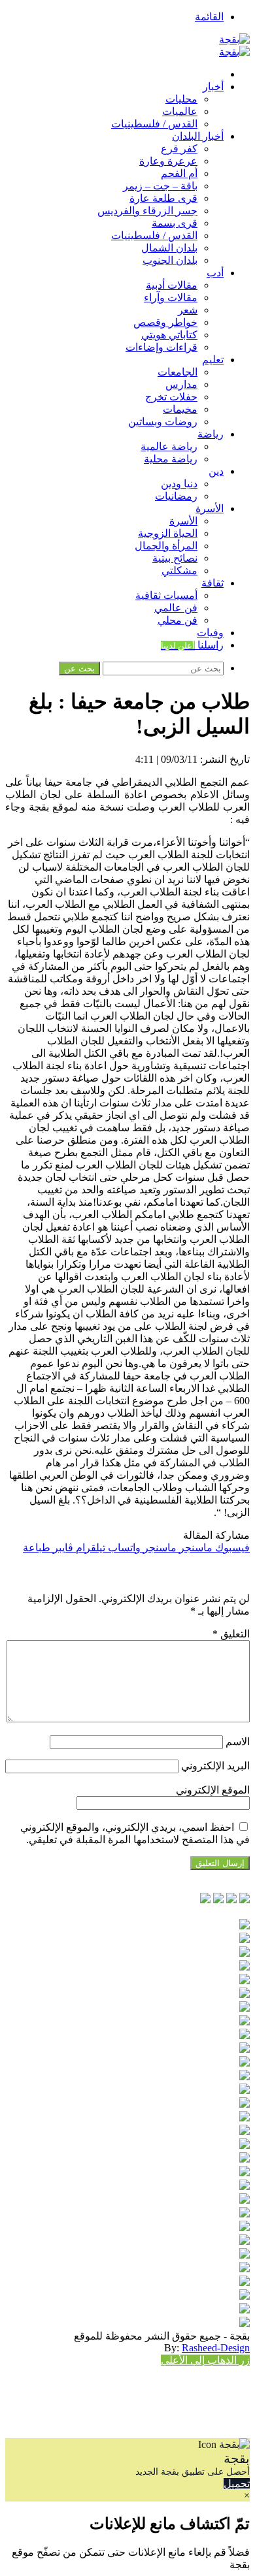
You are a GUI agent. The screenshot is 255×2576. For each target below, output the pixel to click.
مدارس (181, 384)
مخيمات (180, 409)
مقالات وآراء (171, 298)
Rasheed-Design (216, 2348)
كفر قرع (179, 149)
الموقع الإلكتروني (213, 1790)
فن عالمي (176, 608)
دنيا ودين (179, 484)
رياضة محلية (171, 459)
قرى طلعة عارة (163, 198)
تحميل (237, 2484)
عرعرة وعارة (168, 161)
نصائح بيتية (175, 558)
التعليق (231, 1634)
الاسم (238, 1742)
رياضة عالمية (169, 446)
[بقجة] (234, 40)
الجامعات (178, 372)
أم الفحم (179, 173)
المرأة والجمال (166, 546)
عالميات (180, 111)
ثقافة (212, 583)
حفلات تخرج (171, 397)
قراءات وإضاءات (161, 347)
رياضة (211, 434)
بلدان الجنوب (170, 260)
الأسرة (210, 508)
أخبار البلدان (198, 136)
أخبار (213, 87)
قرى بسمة (175, 223)
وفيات (210, 633)
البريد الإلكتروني (215, 1766)
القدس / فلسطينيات (154, 124)
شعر (188, 310)
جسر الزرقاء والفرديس (147, 211)
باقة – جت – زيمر (160, 186)
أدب (215, 273)
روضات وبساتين (163, 422)
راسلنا (192, 645)
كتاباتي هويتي (169, 335)
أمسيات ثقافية (166, 595)
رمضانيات (176, 496)
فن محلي (178, 620)
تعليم (213, 360)
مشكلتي (179, 571)
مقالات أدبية (172, 285)
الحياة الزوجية (168, 533)
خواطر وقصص (165, 322)
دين (216, 471)
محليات (181, 99)
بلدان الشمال (169, 248)
